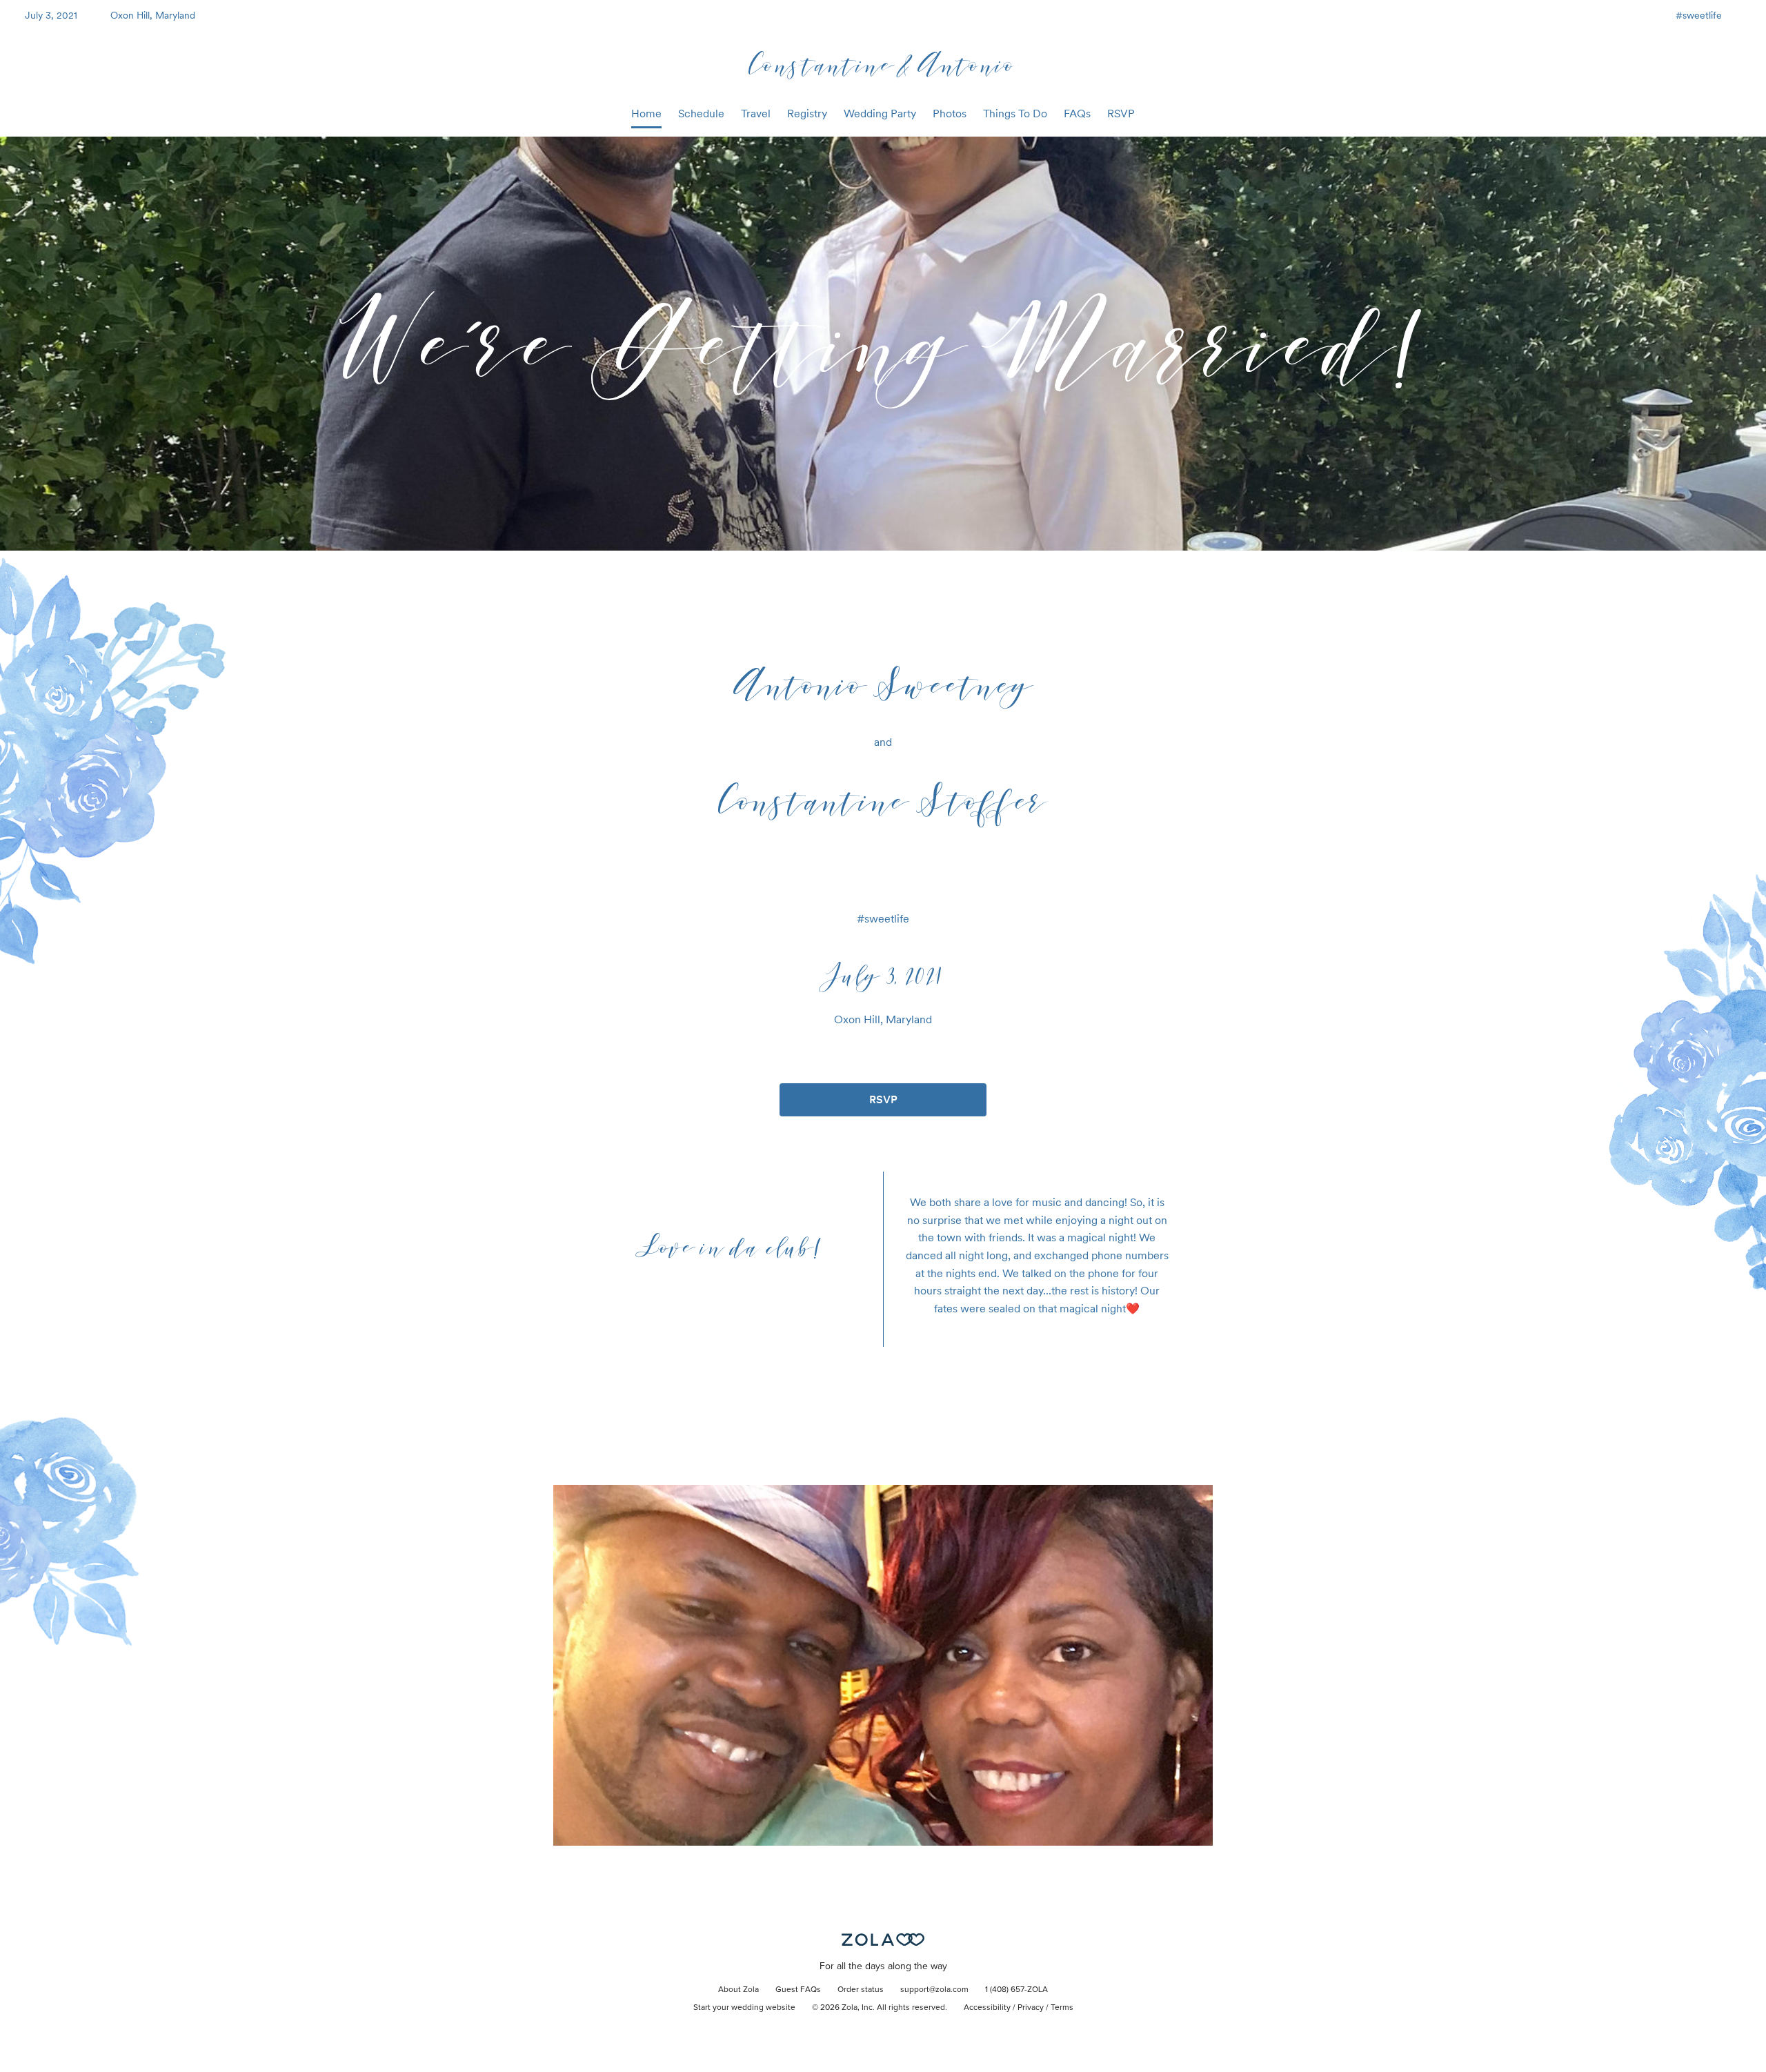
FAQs (1077, 114)
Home (646, 114)
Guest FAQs (798, 1990)
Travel (756, 114)
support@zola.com (934, 1990)
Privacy (1031, 2008)
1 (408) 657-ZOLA (1016, 1990)
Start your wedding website (744, 2008)
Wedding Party (880, 114)
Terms (1062, 2008)
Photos (950, 114)
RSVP (1121, 114)
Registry (807, 114)
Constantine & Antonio (883, 64)
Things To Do (1015, 114)
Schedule (701, 114)
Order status (861, 1990)
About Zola (738, 1990)
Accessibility (987, 2008)
